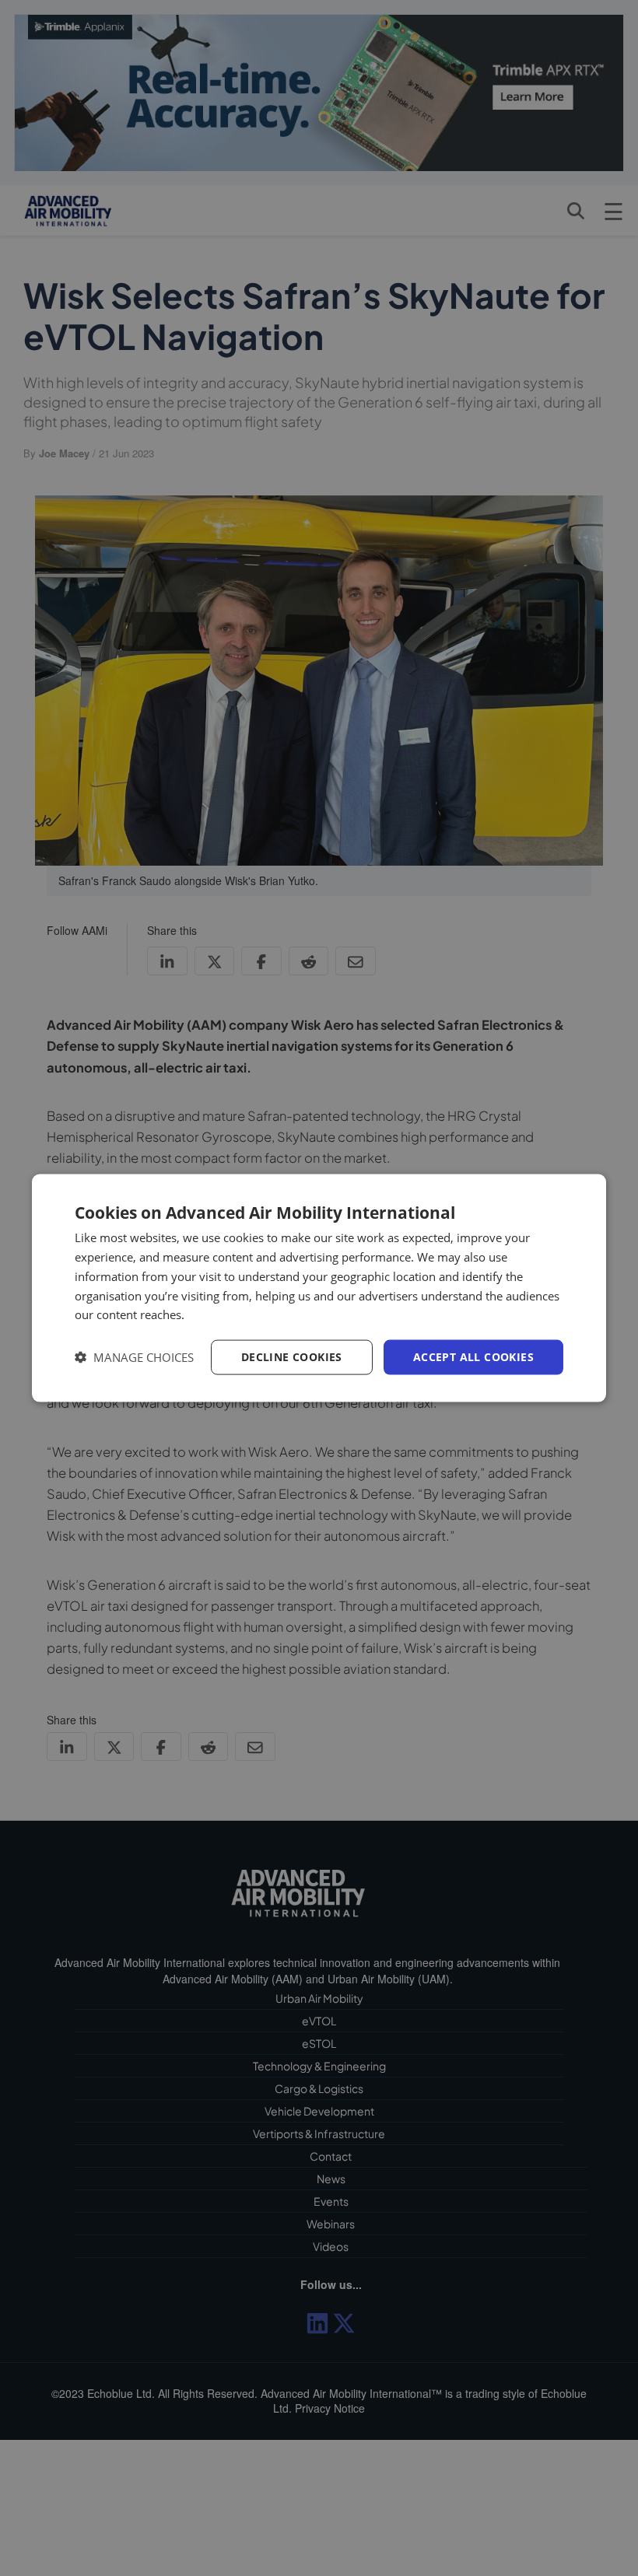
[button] (134, 1358)
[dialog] (319, 1288)
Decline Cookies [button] (292, 1357)
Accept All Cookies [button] (473, 1357)
